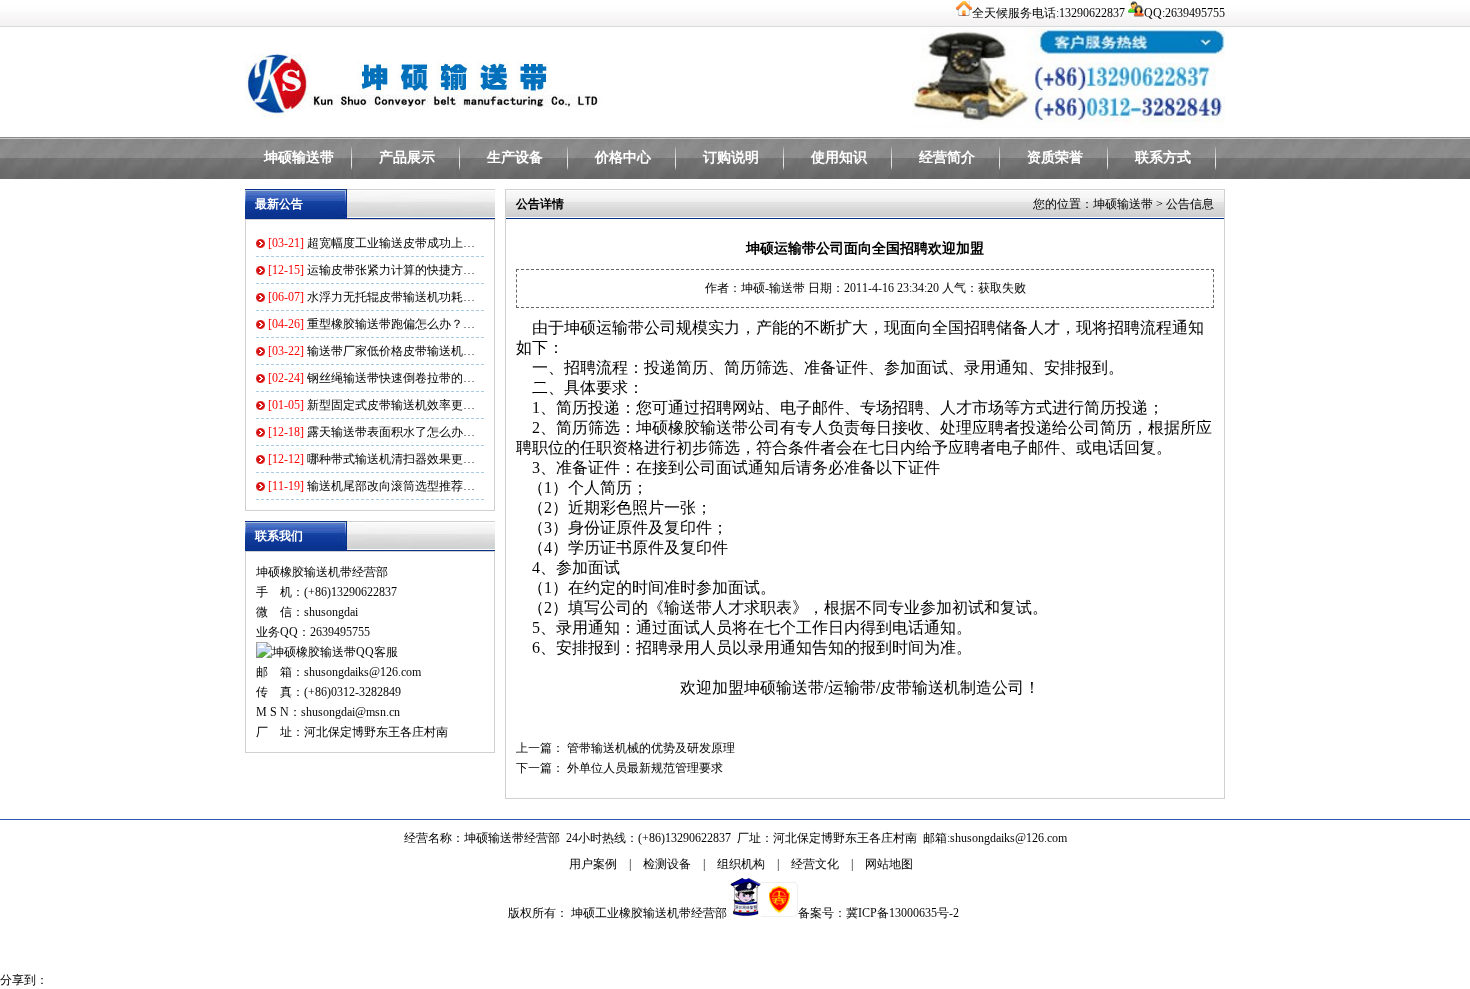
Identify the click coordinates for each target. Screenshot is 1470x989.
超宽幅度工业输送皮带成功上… (391, 243)
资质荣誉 (1055, 157)
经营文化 (815, 864)
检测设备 (667, 864)
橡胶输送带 (708, 427)
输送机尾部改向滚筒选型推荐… (391, 486)
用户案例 (593, 864)
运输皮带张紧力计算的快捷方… (391, 270)
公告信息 (1190, 204)
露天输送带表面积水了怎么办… (391, 432)
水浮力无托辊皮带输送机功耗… (391, 297)
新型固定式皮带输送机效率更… (391, 405)
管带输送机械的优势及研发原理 (651, 748)
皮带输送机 (920, 687)
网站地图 (889, 864)
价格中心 (623, 157)
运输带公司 (636, 327)
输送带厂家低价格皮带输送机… (391, 351)
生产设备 (515, 157)
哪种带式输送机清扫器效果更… (391, 459)
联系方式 (1163, 157)
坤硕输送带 (299, 157)
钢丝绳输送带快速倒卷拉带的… (391, 378)
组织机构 (741, 864)
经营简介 (947, 157)
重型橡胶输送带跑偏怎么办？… (391, 324)
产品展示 (407, 157)
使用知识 (839, 157)
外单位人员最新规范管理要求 (645, 768)
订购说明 (731, 157)
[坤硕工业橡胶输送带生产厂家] (495, 80)
